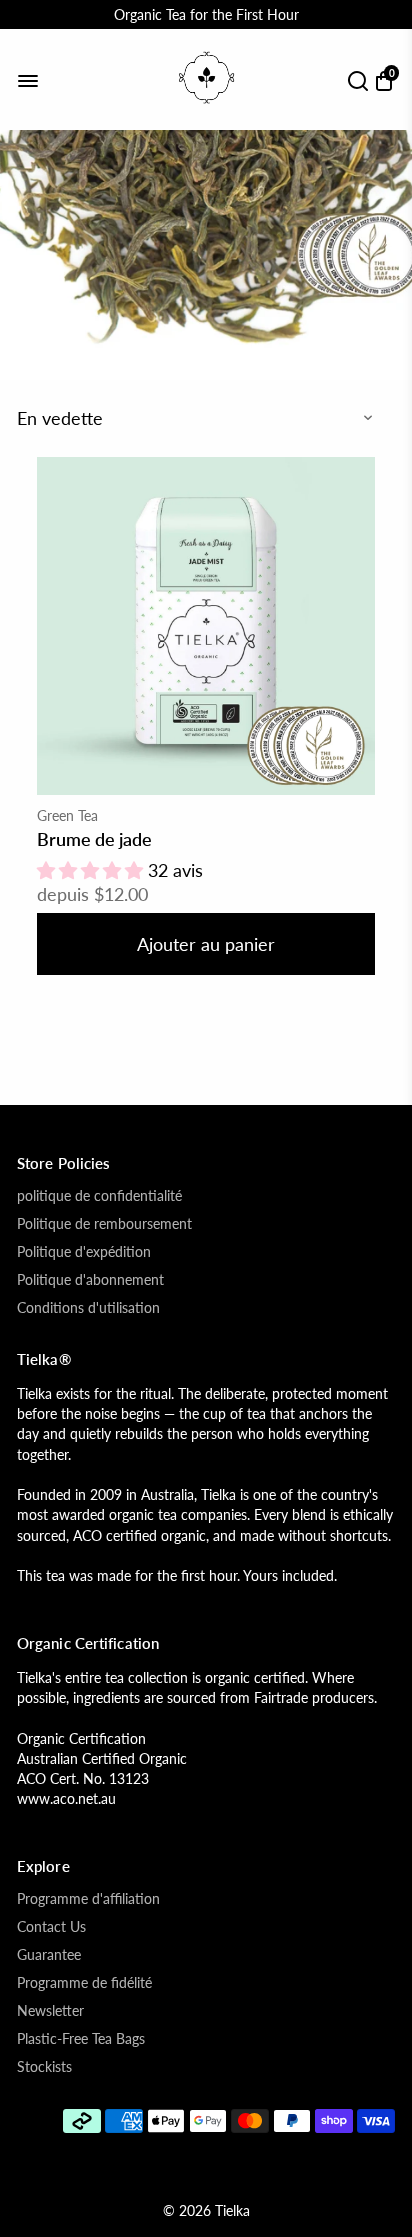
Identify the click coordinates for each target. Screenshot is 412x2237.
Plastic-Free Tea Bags (81, 2039)
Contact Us (51, 1927)
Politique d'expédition (84, 1252)
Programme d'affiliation (88, 1899)
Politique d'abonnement (90, 1280)
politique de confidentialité (99, 1196)
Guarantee (49, 1955)
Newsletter (50, 2011)
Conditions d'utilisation (88, 1308)
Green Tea (67, 815)
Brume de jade (94, 839)
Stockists (44, 2067)
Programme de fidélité (84, 1983)
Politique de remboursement (104, 1224)
